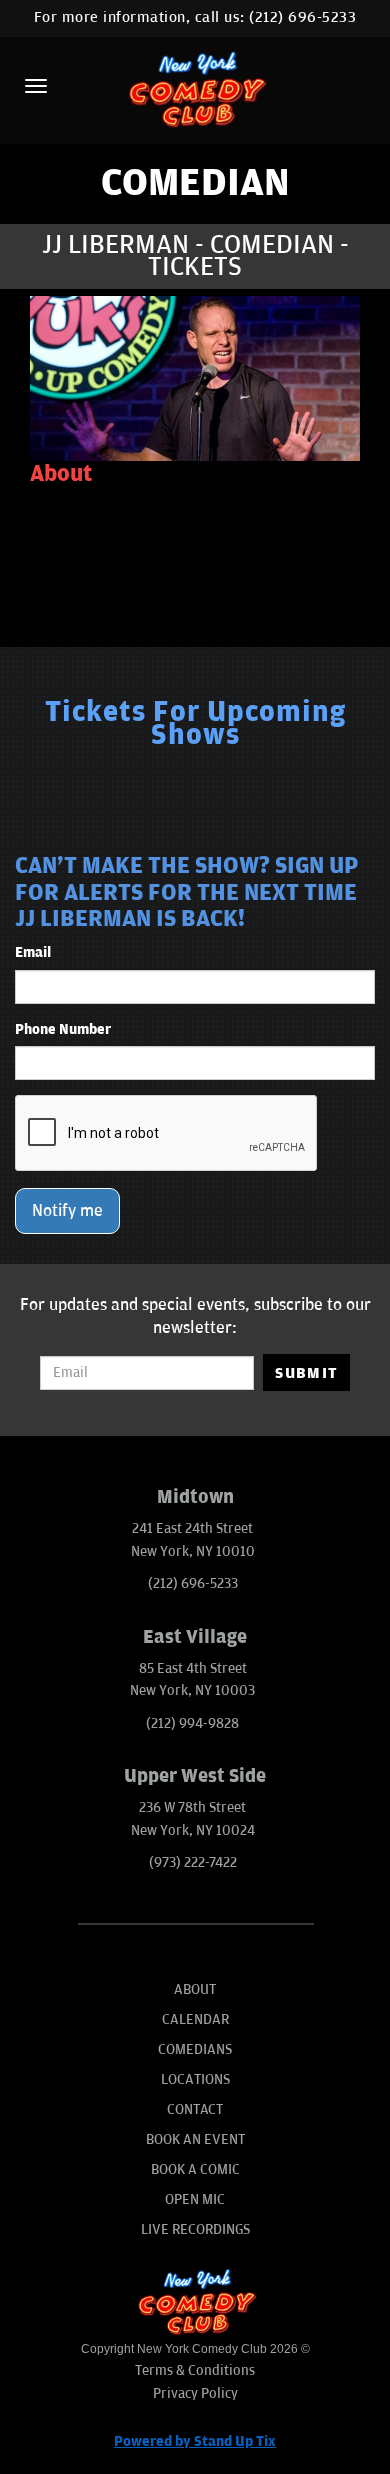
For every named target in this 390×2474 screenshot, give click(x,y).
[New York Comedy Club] (194, 88)
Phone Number (63, 1029)
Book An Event (195, 2139)
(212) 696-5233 (302, 17)
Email (33, 952)
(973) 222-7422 (193, 1862)
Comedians (195, 2049)
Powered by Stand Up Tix (195, 2441)
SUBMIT (306, 1373)
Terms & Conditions (195, 2370)
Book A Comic (195, 2169)
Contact (195, 2109)
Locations (195, 2079)
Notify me (67, 1211)
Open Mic (195, 2199)
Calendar (195, 2019)
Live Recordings (195, 2229)
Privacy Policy (195, 2393)
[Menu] (36, 86)
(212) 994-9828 (192, 1723)
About (195, 1989)
